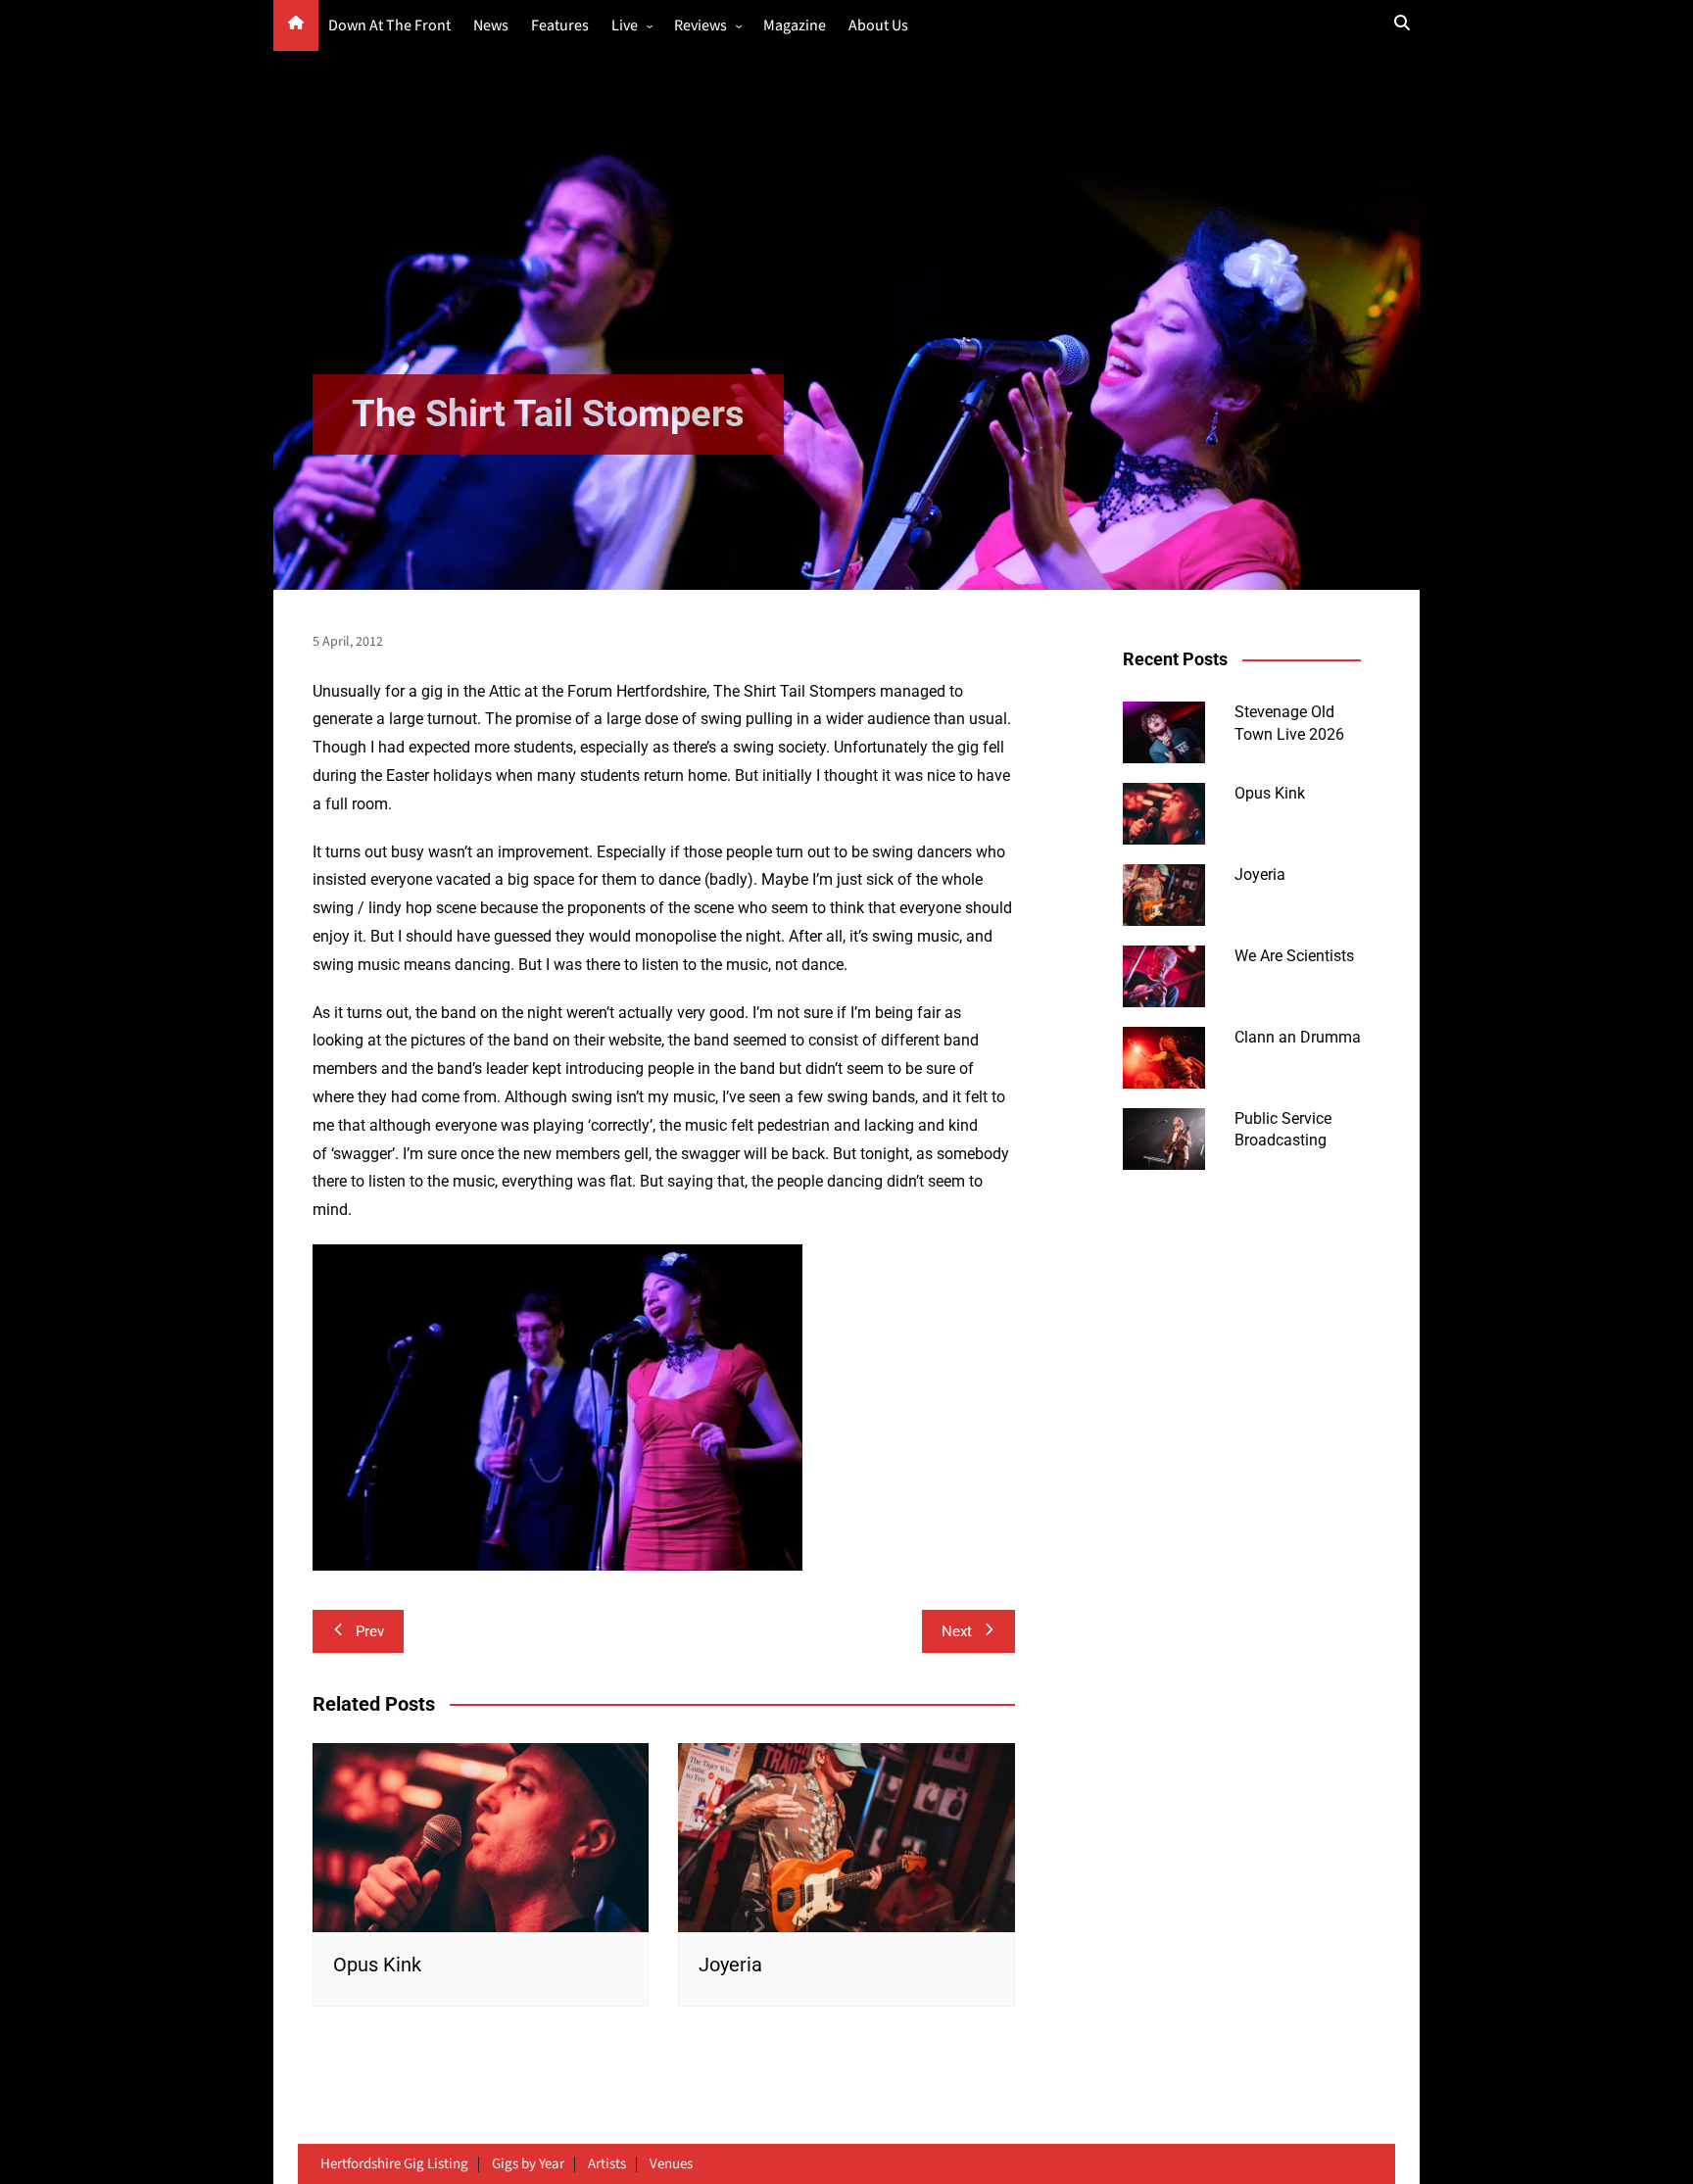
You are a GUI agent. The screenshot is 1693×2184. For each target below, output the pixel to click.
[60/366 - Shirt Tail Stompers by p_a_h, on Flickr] (557, 1407)
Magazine (795, 26)
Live (625, 26)
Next (957, 1631)
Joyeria (730, 1965)
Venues (671, 2164)
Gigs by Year (528, 2164)
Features (560, 26)
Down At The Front (389, 26)
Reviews (701, 26)
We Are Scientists (1294, 956)
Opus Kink (377, 1965)
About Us (878, 26)
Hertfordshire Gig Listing (394, 2164)
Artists (607, 2164)
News (491, 26)
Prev (370, 1631)
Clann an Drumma (1298, 1037)
